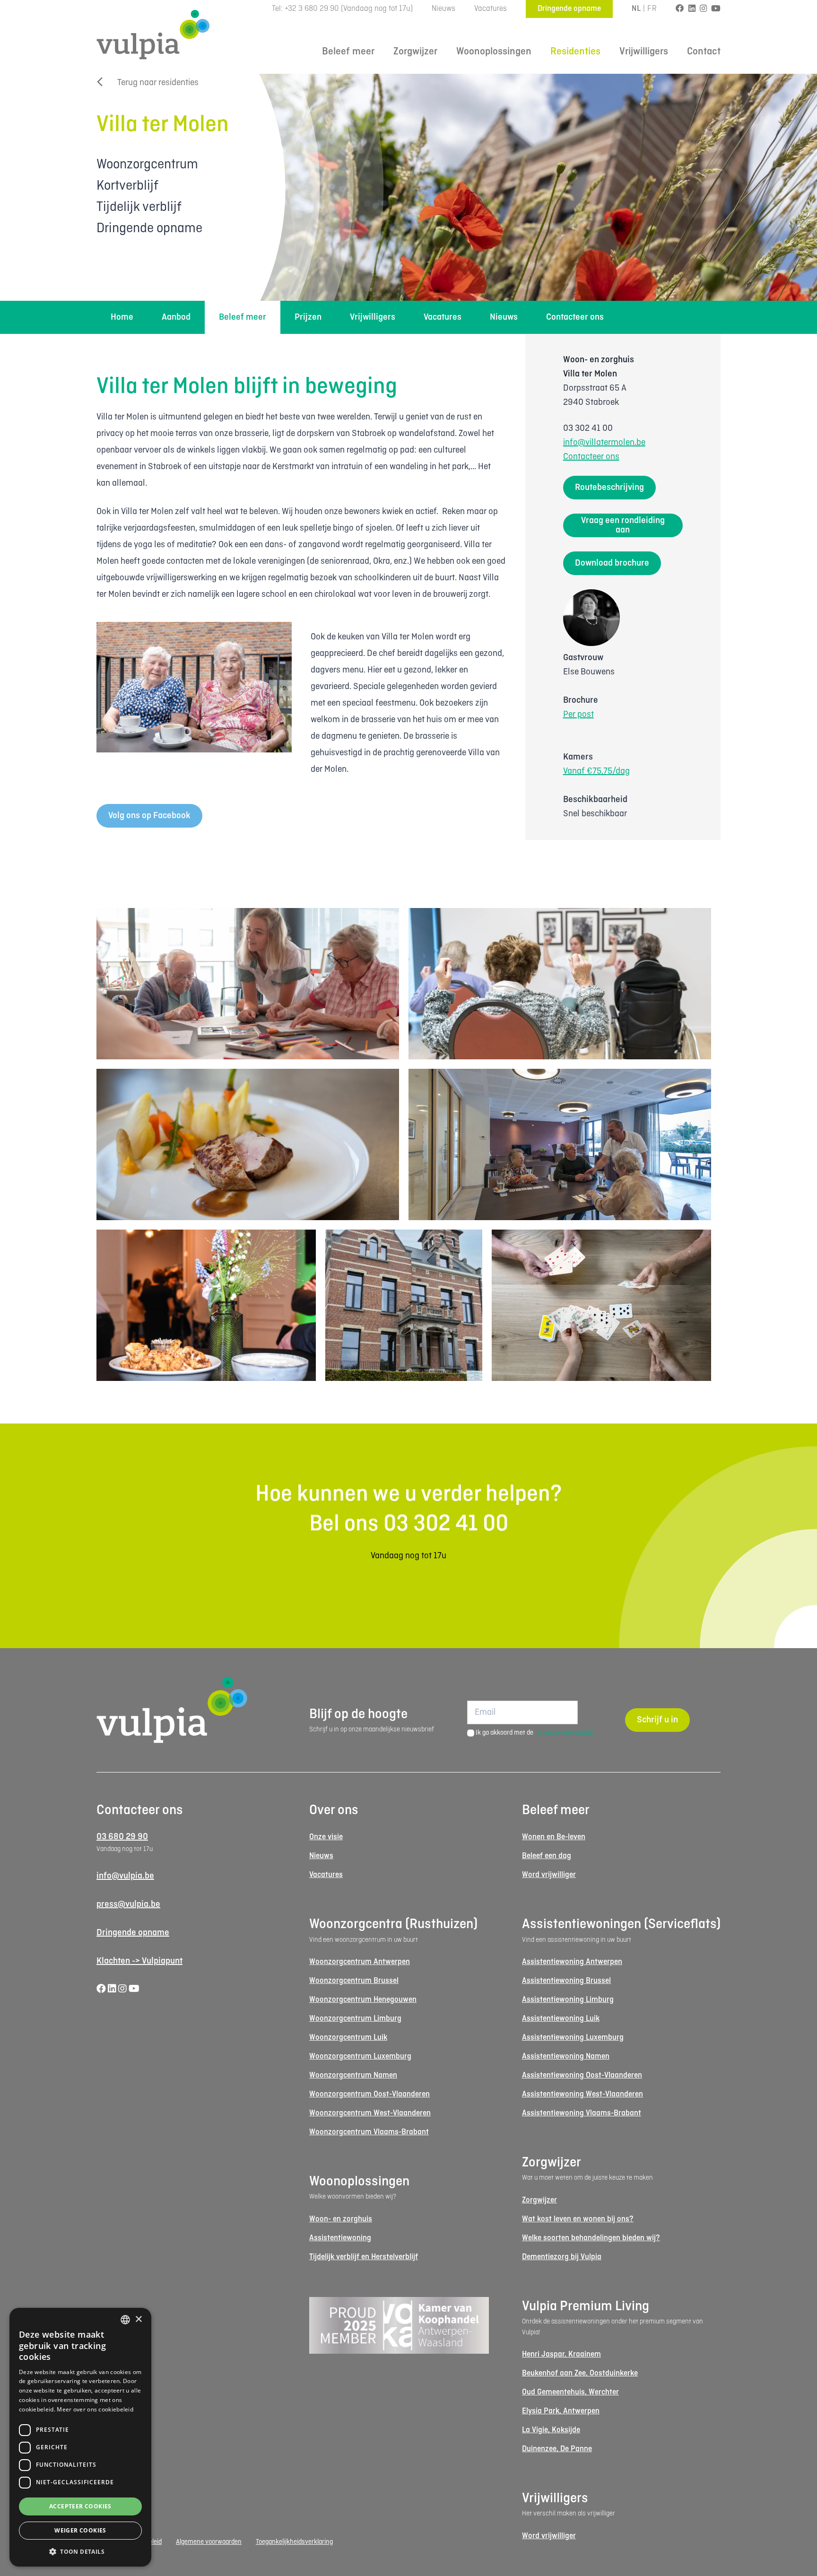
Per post (578, 715)
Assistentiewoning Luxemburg (573, 2038)
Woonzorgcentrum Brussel (354, 1981)
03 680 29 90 (122, 1837)
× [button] (138, 2319)
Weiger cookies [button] (80, 2530)
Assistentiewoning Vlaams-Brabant (582, 2113)
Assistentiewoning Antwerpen (572, 1962)
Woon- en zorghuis (341, 2219)
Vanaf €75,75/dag (596, 771)
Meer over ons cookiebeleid (95, 2409)
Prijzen (308, 317)
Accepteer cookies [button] (80, 2506)
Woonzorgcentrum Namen (353, 2075)
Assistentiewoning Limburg (568, 2000)
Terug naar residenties (158, 83)
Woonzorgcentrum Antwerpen (360, 1962)
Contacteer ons (575, 317)
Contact (704, 52)
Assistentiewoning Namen (566, 2056)
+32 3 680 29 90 (312, 9)
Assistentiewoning (340, 2238)
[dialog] (80, 2437)
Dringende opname (569, 9)
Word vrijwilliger (549, 1875)
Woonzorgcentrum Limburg (355, 2019)
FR (652, 9)
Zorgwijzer (415, 52)
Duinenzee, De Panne (557, 2449)
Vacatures (491, 9)
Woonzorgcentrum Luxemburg (360, 2056)
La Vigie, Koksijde (551, 2430)
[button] (80, 2551)
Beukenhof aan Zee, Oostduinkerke (580, 2373)
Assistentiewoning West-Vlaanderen (582, 2094)
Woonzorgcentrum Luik (348, 2038)
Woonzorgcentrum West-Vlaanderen (370, 2113)
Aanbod (176, 317)
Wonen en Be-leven (554, 1837)
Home (122, 317)
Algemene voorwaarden (209, 2542)
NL (636, 9)
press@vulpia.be (128, 1904)
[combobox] (125, 2320)
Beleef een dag (547, 1856)
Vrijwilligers (644, 52)
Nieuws (443, 9)
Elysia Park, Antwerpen (561, 2411)
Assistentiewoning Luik (561, 2019)
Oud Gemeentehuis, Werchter (570, 2392)
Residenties (575, 52)
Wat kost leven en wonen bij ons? (578, 2219)
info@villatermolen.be (604, 443)
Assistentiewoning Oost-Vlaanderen (582, 2075)
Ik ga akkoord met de (535, 1733)
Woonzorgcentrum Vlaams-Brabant (369, 2132)
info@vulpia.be (125, 1876)
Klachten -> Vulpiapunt (139, 1961)
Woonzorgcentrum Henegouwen (363, 2000)
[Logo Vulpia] (153, 35)
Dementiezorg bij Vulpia (562, 2257)
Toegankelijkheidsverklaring (294, 2542)
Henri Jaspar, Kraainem (561, 2354)
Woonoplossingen (494, 52)
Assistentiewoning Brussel (566, 1981)
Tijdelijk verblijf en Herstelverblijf (364, 2257)
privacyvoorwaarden (565, 1733)
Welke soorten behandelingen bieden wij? (591, 2238)
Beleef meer (348, 52)
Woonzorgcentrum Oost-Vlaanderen (369, 2094)
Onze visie (326, 1837)
